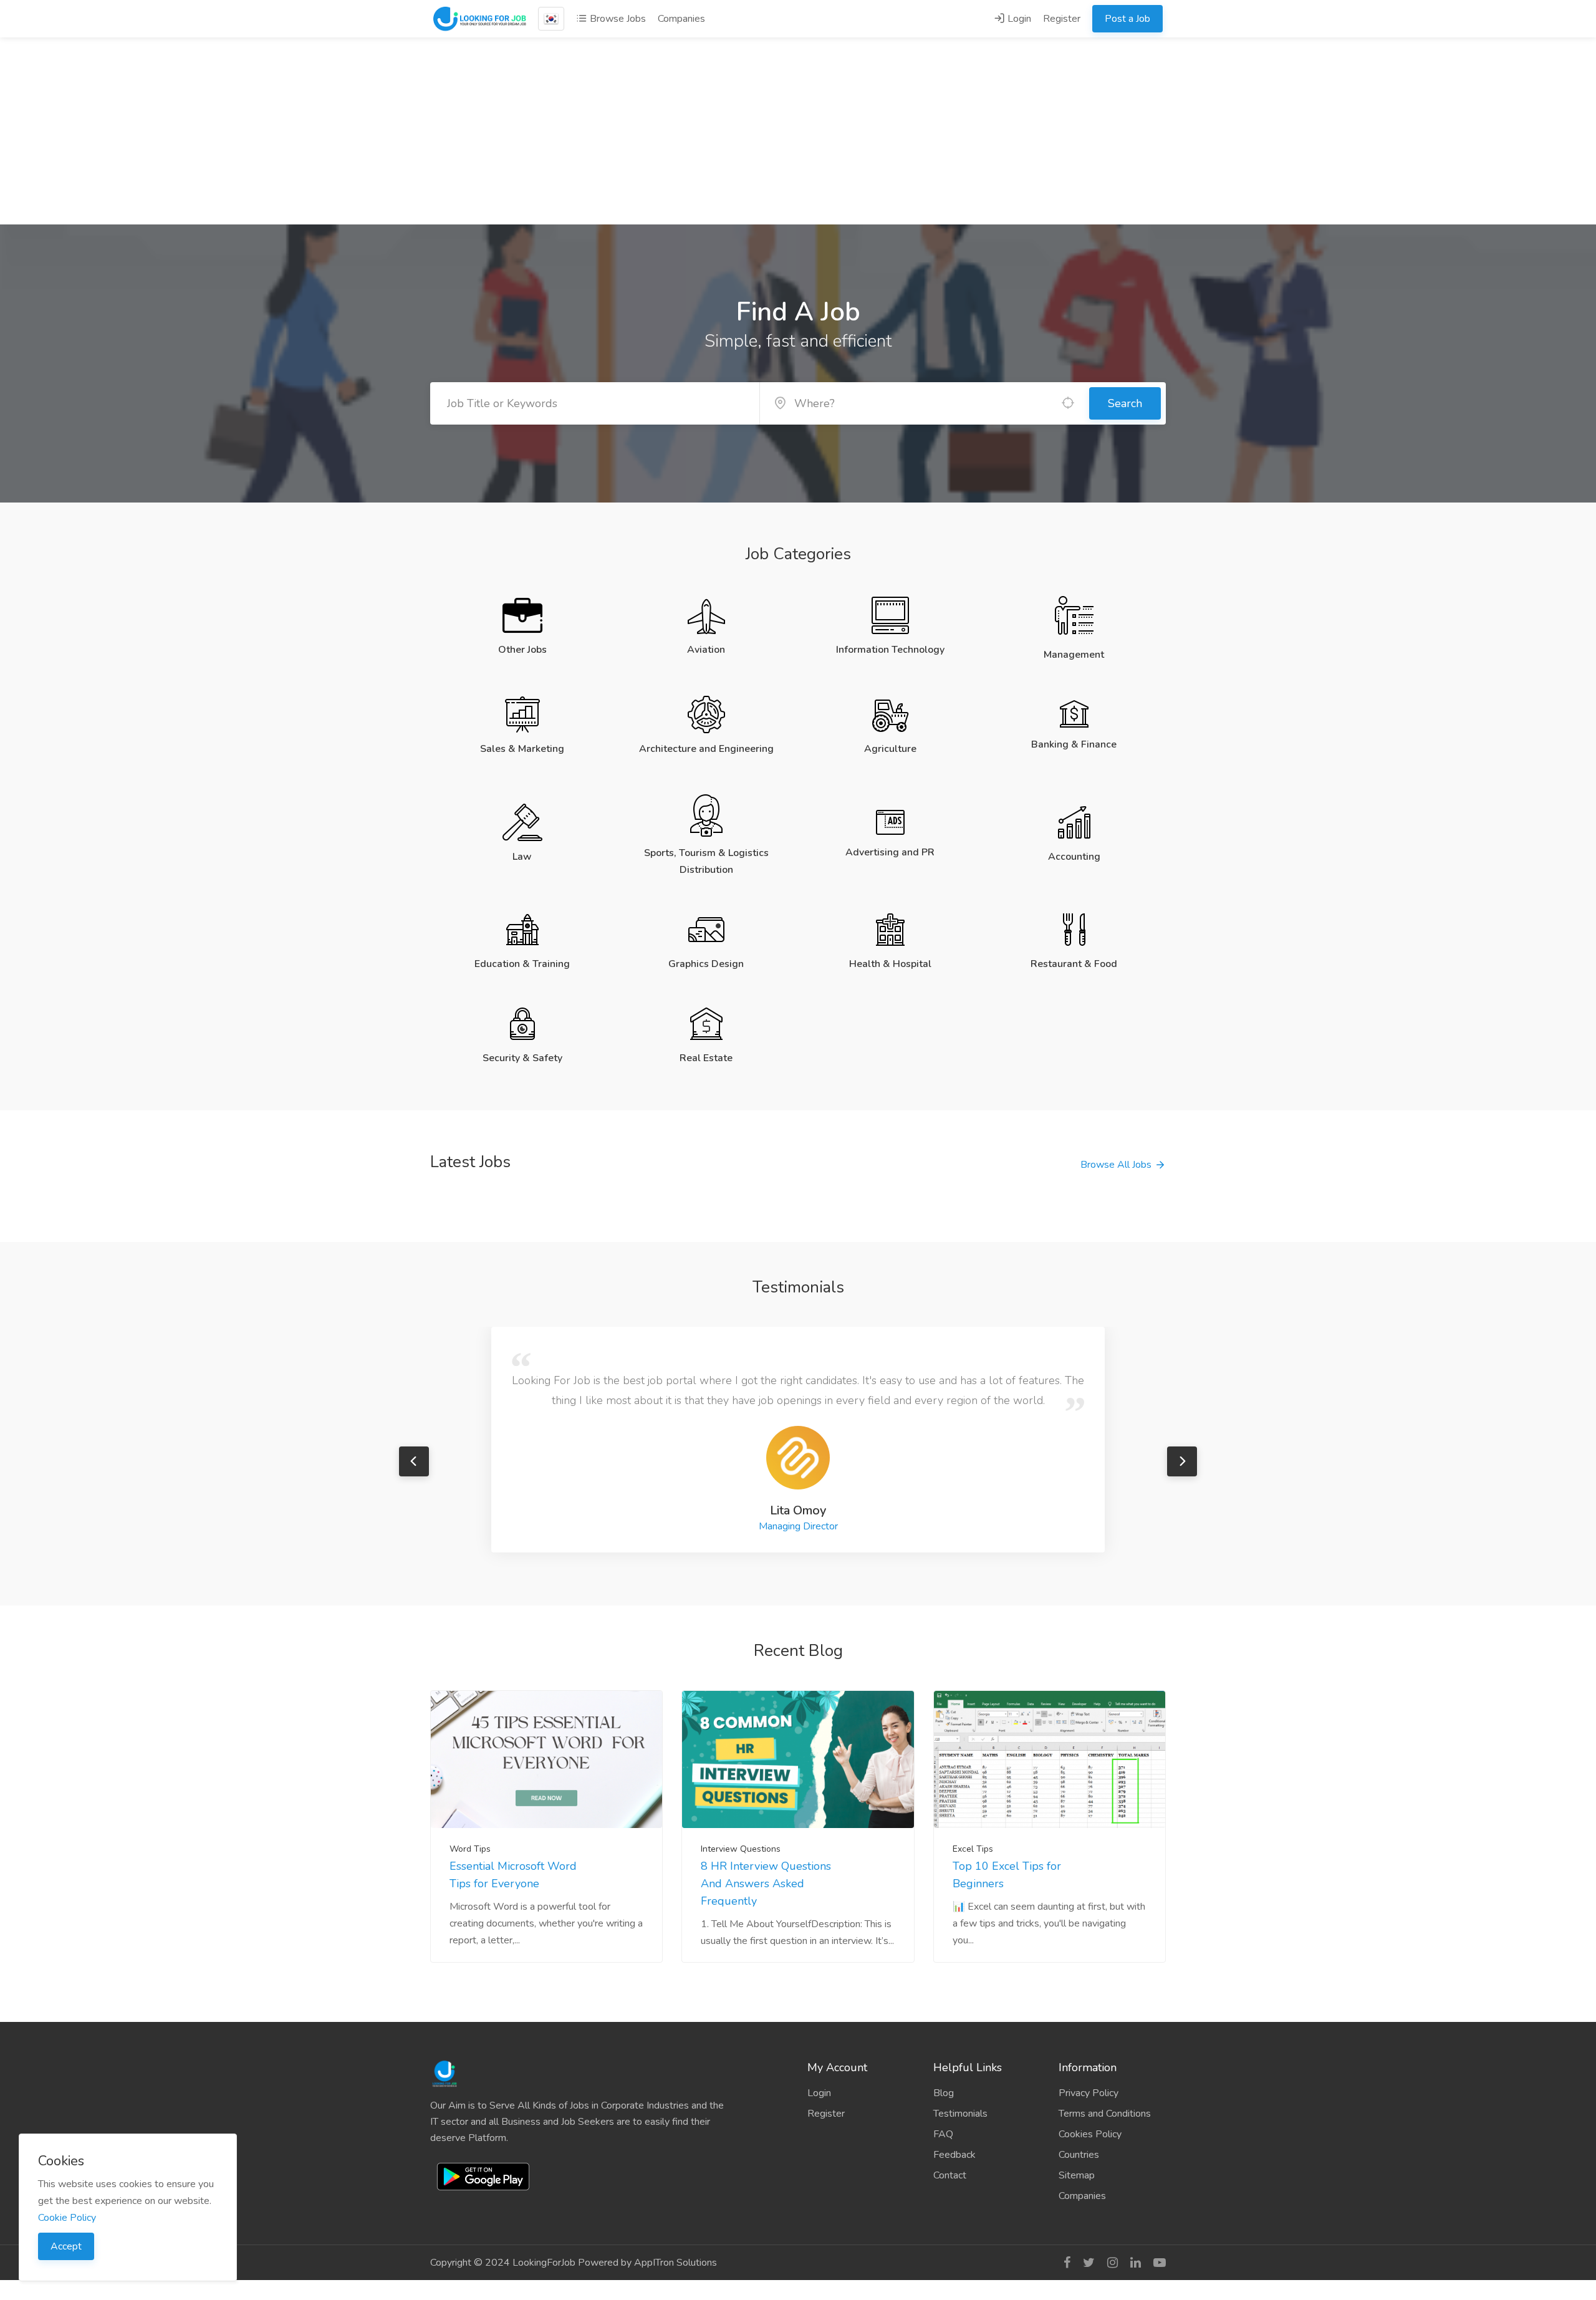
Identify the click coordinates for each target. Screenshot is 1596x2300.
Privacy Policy (1089, 2093)
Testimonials (960, 2114)
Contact (950, 2175)
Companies (681, 19)
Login (1018, 19)
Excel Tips (973, 1849)
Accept (66, 2246)
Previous (414, 1461)
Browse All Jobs (1116, 1165)
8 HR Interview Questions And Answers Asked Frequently (766, 1884)
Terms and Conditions (1105, 2114)
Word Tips (470, 1849)
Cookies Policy (1090, 2134)
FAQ (943, 2134)
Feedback (954, 2155)
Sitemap (1077, 2175)
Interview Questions (741, 1849)
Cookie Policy (67, 2218)
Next (1182, 1461)
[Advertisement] (798, 131)
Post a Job (1127, 19)
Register (1062, 19)
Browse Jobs (617, 19)
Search (1125, 403)
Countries (1079, 2155)
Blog (944, 2093)
